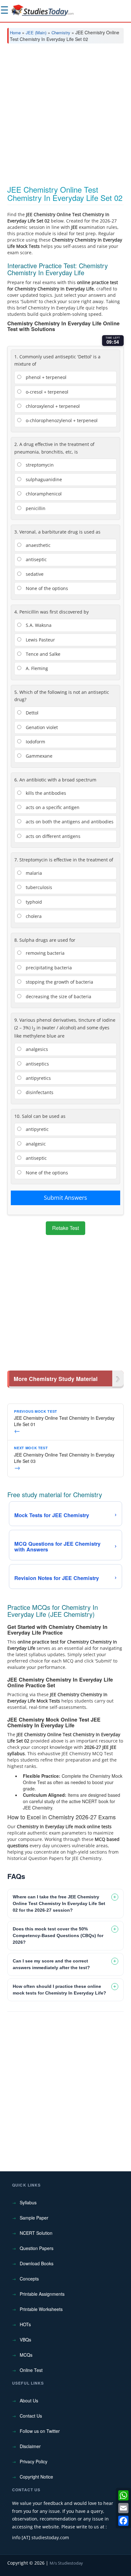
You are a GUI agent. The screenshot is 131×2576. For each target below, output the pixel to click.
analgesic (35, 1144)
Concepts (29, 2279)
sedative (34, 574)
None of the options (46, 588)
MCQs (26, 2355)
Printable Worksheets (41, 2309)
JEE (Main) (36, 33)
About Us (29, 2400)
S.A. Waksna (38, 625)
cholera (33, 916)
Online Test (31, 2370)
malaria (33, 873)
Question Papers (37, 2248)
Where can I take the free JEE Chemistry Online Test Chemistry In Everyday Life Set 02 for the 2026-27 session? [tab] (59, 1903)
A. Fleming (36, 668)
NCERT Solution (36, 2233)
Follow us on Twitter (40, 2431)
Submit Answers (65, 1198)
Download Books (37, 2263)
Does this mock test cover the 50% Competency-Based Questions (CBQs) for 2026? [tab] (58, 1935)
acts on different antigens (52, 836)
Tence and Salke (42, 654)
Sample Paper (34, 2218)
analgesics (36, 1049)
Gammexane (38, 756)
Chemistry (61, 33)
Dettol (31, 713)
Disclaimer (30, 2446)
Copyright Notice (36, 2477)
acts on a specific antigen (52, 807)
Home (15, 33)
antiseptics (37, 1064)
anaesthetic (38, 545)
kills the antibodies (45, 793)
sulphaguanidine (43, 479)
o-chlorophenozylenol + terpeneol (61, 420)
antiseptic (36, 559)
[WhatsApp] (123, 2495)
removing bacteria (45, 953)
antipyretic (37, 1129)
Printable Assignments (42, 2294)
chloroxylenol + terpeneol (52, 406)
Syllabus (28, 2202)
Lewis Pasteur (40, 640)
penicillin (35, 508)
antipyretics (38, 1078)
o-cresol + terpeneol (46, 392)
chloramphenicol (43, 494)
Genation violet (41, 727)
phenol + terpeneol (45, 377)
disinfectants (39, 1092)
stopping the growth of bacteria (59, 982)
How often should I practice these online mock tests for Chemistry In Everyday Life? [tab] (59, 1990)
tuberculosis (38, 887)
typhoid (33, 902)
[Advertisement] (65, 117)
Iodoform (35, 742)
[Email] (123, 2508)
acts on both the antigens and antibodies (69, 822)
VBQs (25, 2340)
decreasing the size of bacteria (58, 996)
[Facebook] (123, 2521)
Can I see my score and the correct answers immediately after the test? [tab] (51, 1964)
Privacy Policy (34, 2461)
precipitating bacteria (48, 968)
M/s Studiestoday (66, 2563)
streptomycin (39, 465)
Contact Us (31, 2416)
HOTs (25, 2324)
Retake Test (65, 1228)
